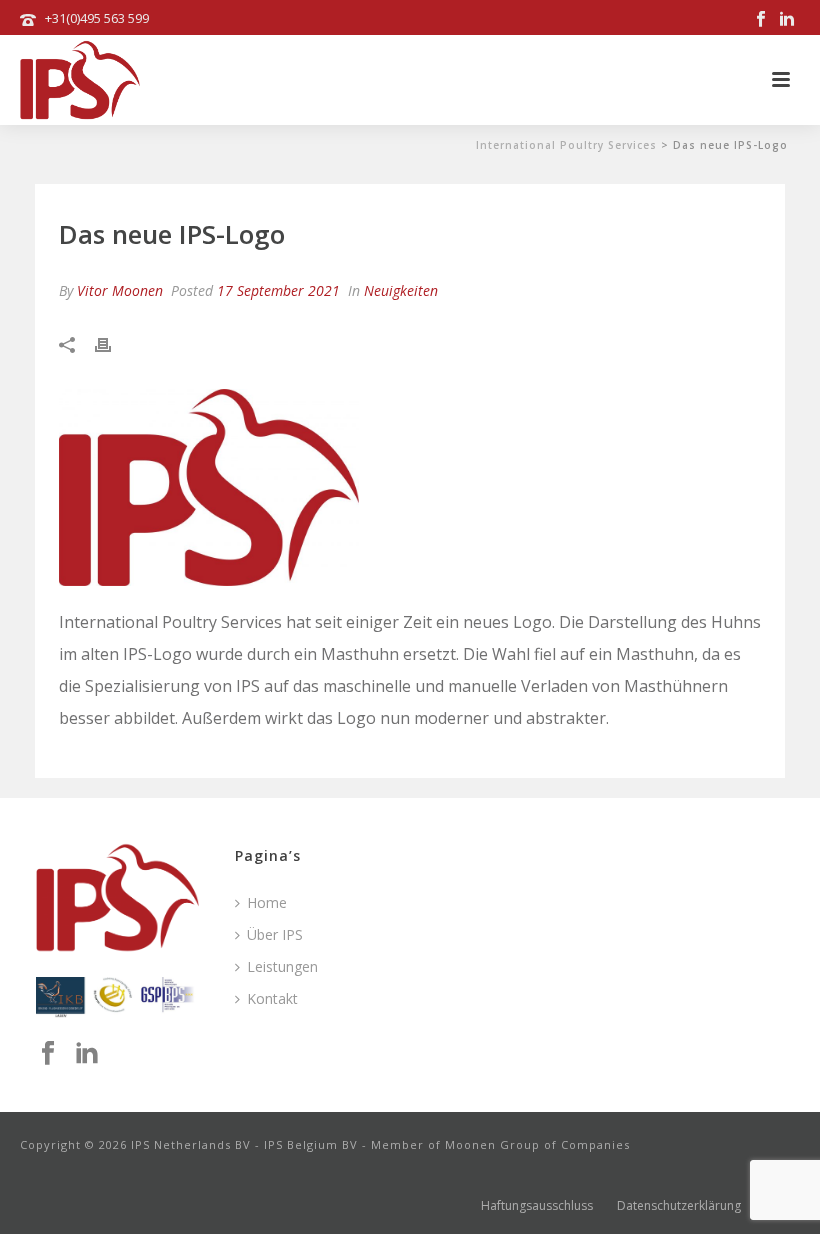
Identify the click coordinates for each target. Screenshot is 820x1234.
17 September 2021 (278, 290)
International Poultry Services (566, 145)
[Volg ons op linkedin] (87, 1054)
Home (267, 902)
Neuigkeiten (401, 290)
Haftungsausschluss (537, 1206)
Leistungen (282, 966)
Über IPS (275, 934)
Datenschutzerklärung (679, 1206)
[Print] (113, 343)
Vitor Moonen (120, 290)
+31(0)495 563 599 (97, 18)
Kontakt (272, 998)
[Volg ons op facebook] (48, 1054)
